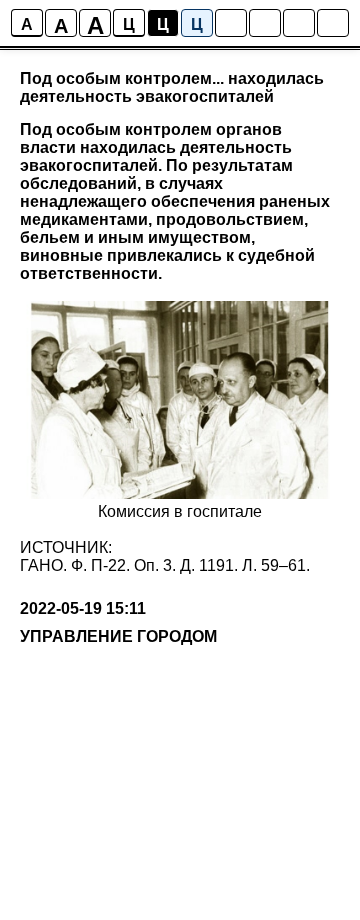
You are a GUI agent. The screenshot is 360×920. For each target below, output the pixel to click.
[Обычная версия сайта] (333, 23)
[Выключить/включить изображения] (231, 23)
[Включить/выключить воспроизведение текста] (265, 23)
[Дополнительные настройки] (299, 23)
